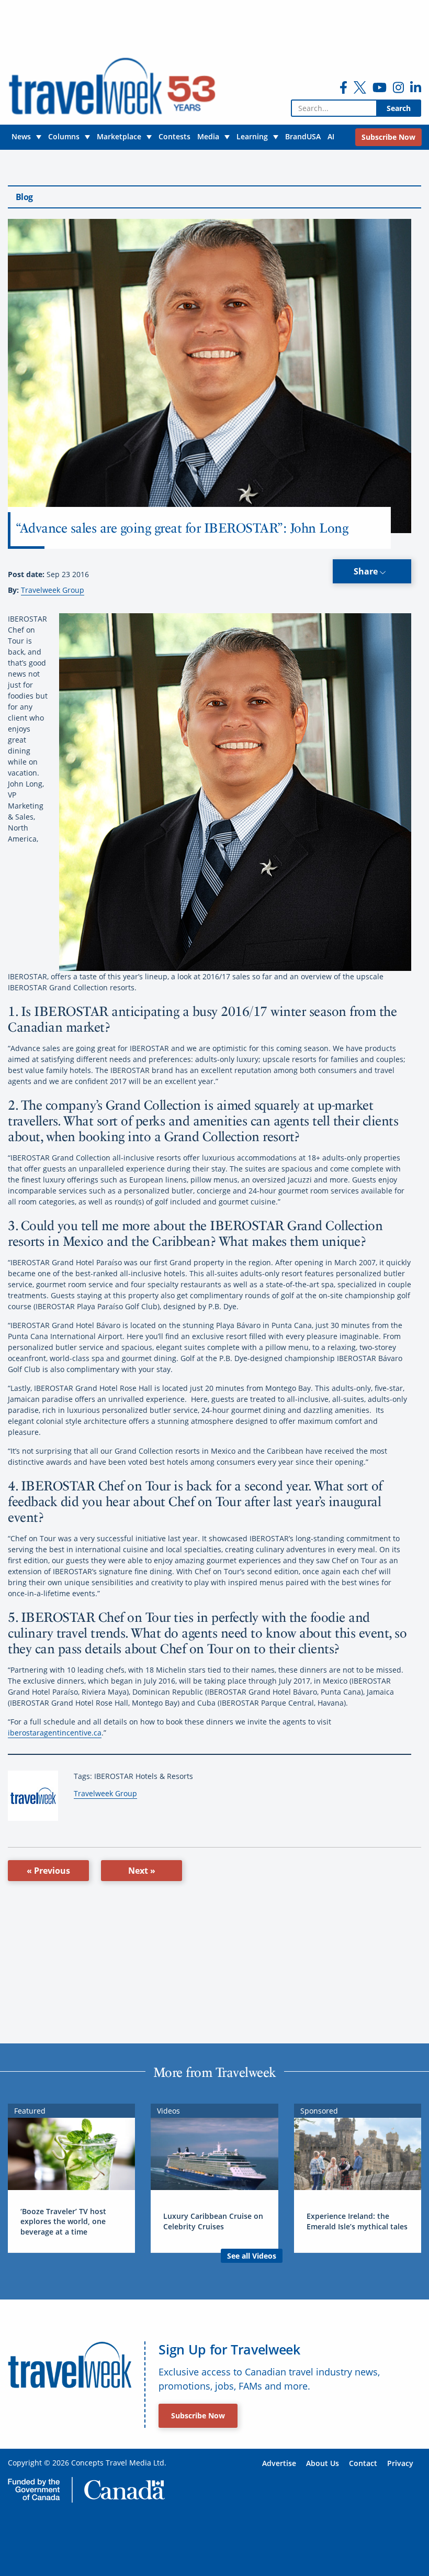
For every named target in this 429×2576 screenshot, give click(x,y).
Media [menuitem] (208, 136)
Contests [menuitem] (174, 136)
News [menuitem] (21, 136)
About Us (323, 2463)
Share (367, 571)
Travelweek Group (53, 590)
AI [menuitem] (331, 136)
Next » (142, 1871)
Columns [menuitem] (64, 136)
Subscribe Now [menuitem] (388, 137)
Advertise (279, 2463)
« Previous (48, 1871)
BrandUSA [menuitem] (303, 136)
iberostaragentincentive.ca (55, 1733)
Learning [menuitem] (252, 136)
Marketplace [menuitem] (119, 136)
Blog (24, 197)
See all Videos (252, 2256)
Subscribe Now (198, 2415)
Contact (363, 2463)
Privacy (400, 2463)
